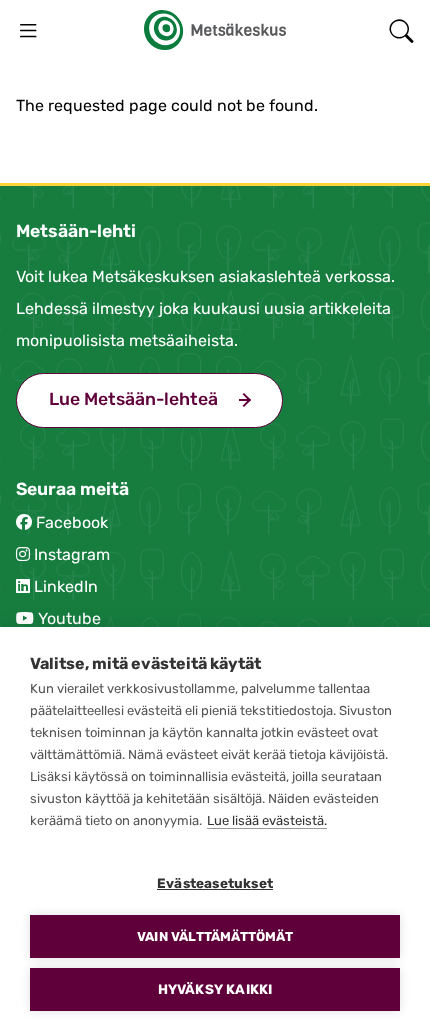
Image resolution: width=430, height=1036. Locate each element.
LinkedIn (66, 586)
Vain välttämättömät (215, 936)
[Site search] (401, 30)
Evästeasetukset (215, 883)
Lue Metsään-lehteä (166, 399)
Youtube (69, 618)
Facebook (72, 522)
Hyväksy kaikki (215, 989)
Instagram (72, 554)
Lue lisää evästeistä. (267, 820)
